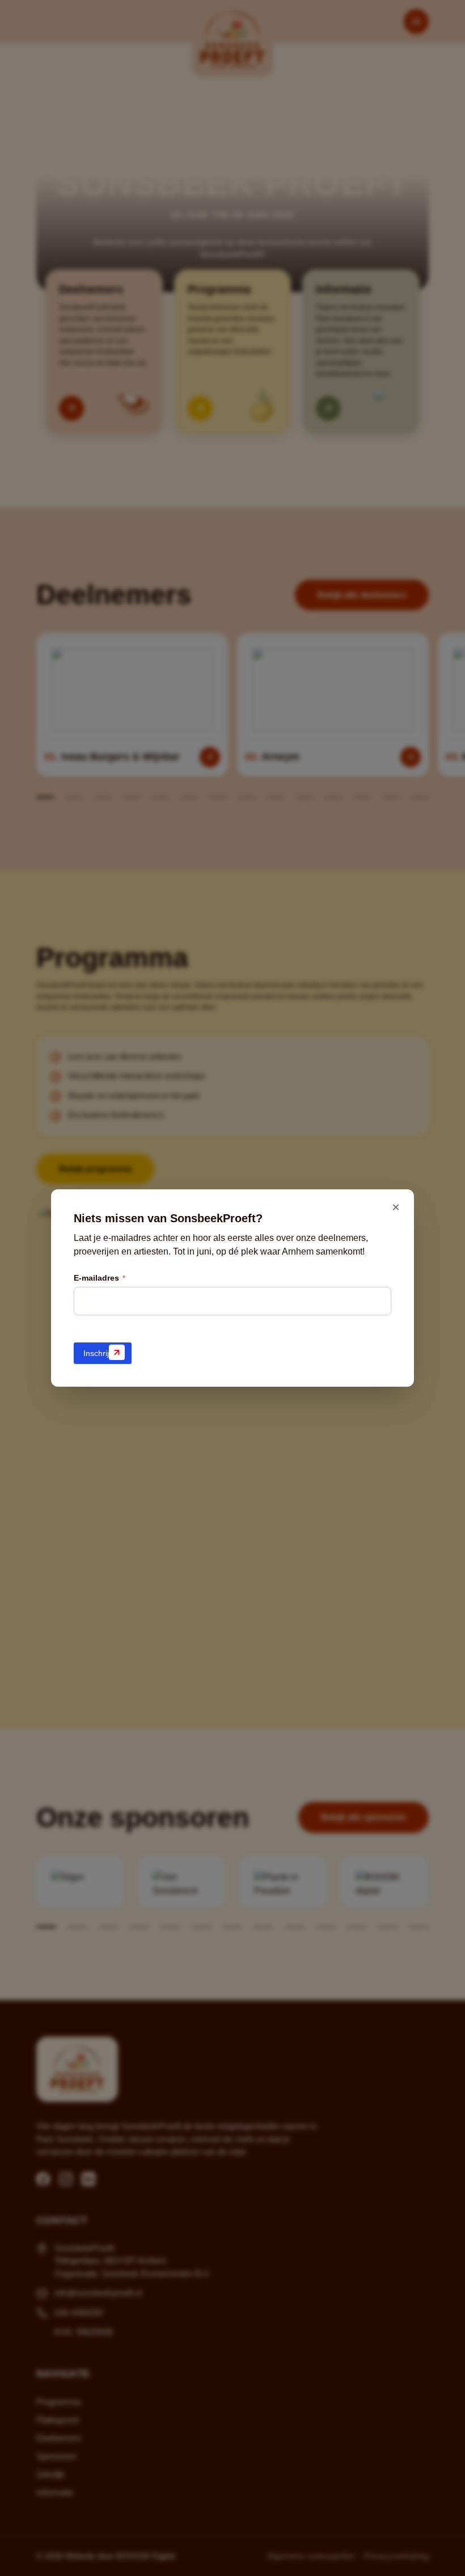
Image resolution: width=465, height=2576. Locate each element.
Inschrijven (103, 1353)
